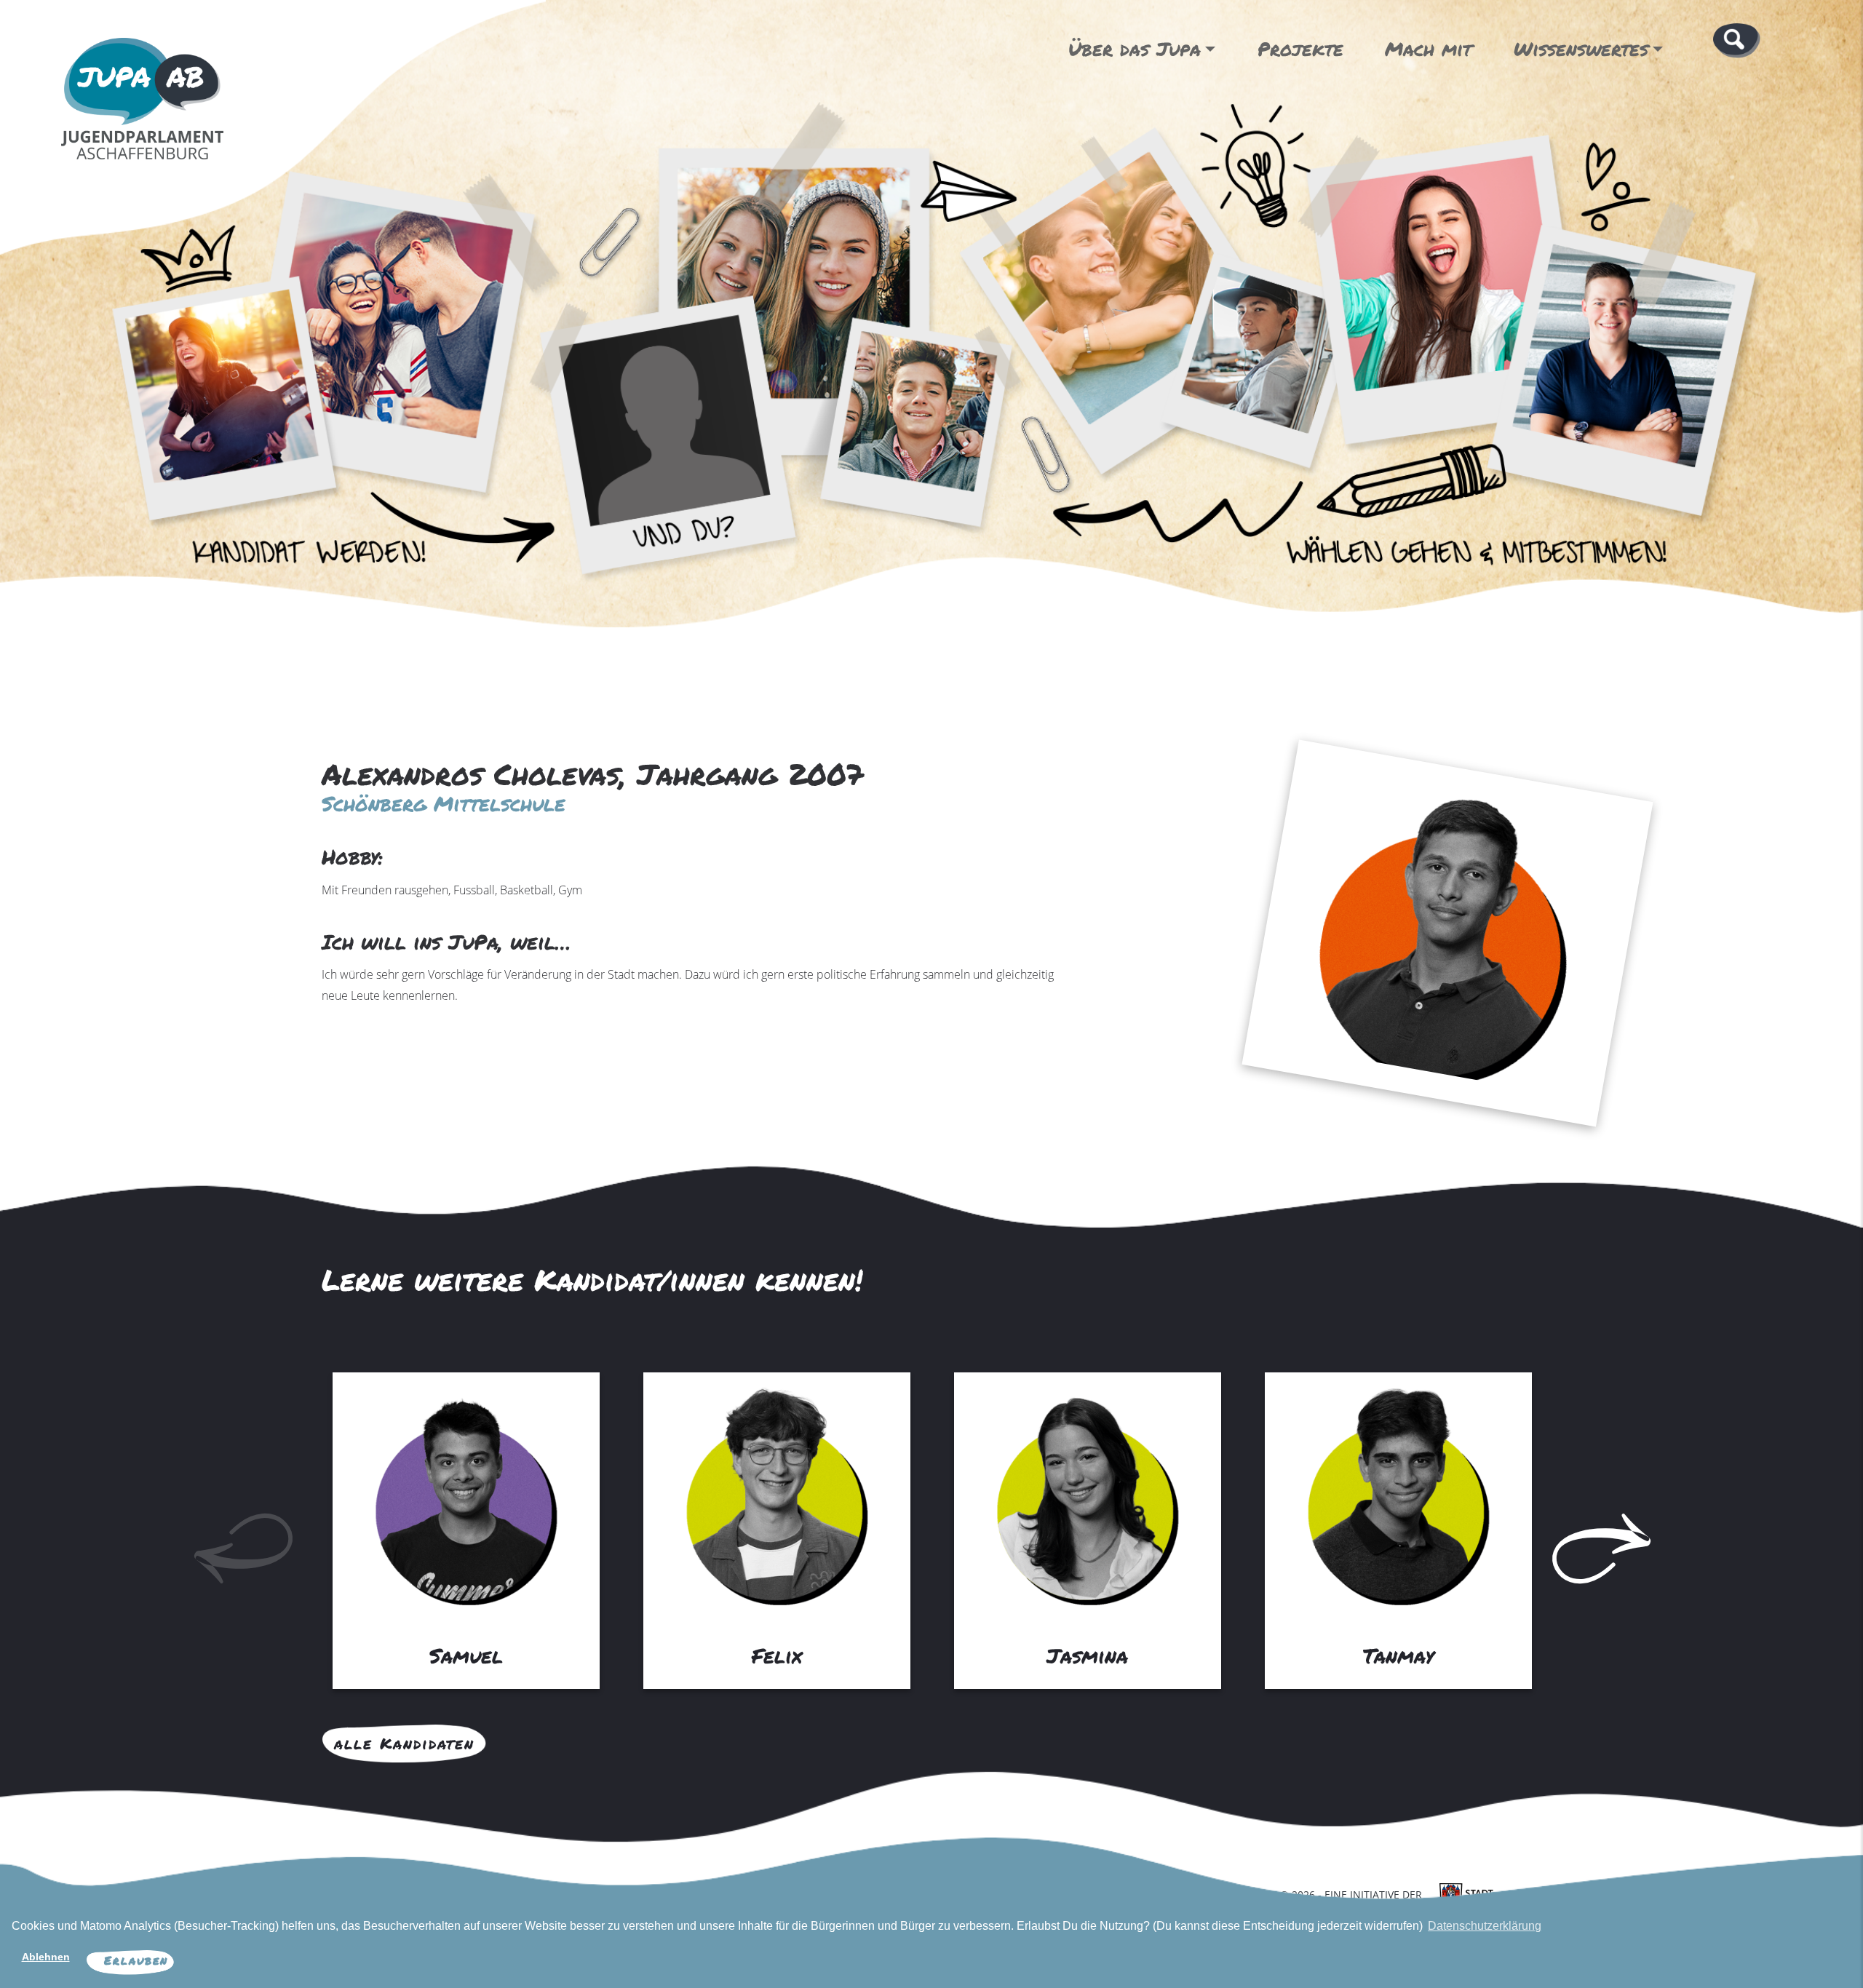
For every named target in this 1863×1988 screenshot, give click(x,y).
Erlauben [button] (136, 1960)
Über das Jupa (1135, 49)
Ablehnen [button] (46, 1957)
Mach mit (1428, 49)
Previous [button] (206, 1525)
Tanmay (1398, 1655)
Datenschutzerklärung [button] (1485, 1926)
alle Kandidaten (404, 1744)
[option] (466, 1526)
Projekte (1300, 49)
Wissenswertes (1581, 49)
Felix (777, 1655)
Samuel (466, 1655)
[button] (1737, 39)
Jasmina (1087, 1655)
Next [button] (1564, 1525)
